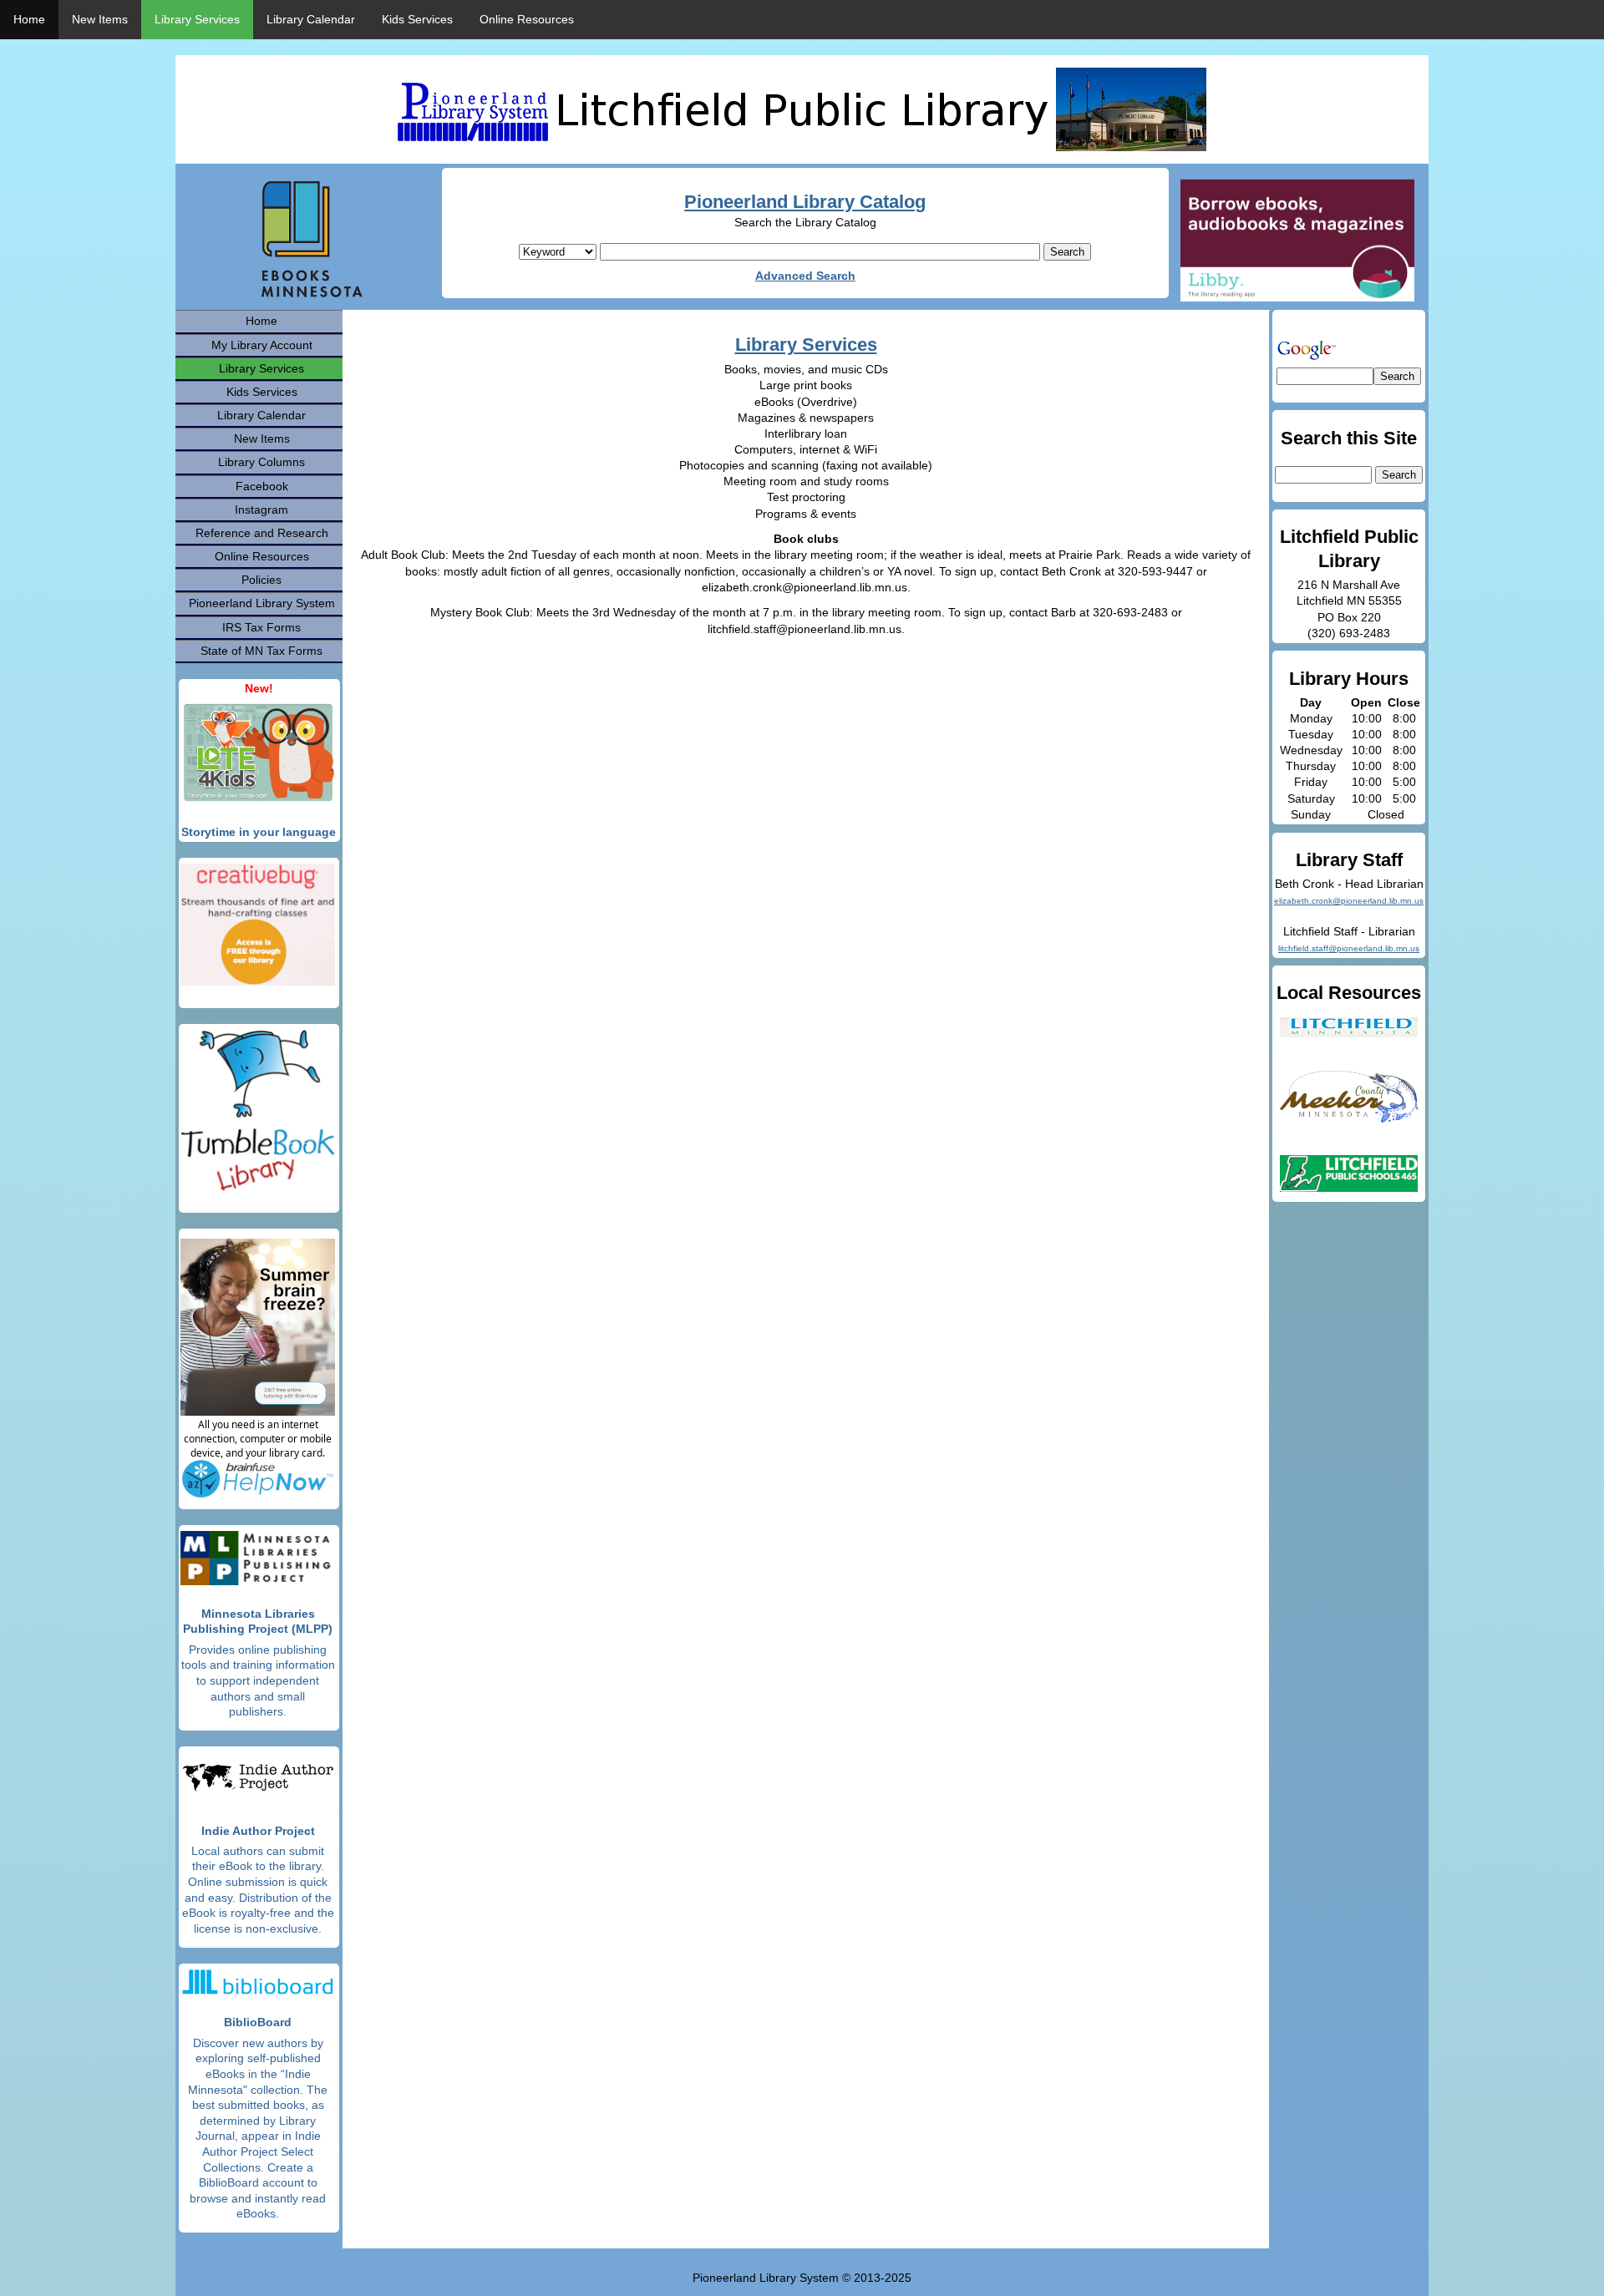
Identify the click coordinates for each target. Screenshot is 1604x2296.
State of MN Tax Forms (261, 651)
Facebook (262, 486)
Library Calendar (311, 19)
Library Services (197, 19)
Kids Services (417, 19)
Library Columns (261, 462)
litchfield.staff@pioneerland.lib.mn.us (1349, 948)
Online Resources (527, 19)
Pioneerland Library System (262, 603)
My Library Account (262, 345)
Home (29, 19)
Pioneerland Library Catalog (805, 202)
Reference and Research (262, 533)
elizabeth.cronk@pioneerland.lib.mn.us (1349, 901)
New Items (100, 19)
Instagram (261, 509)
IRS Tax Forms (261, 627)
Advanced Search (805, 276)
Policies (261, 580)
